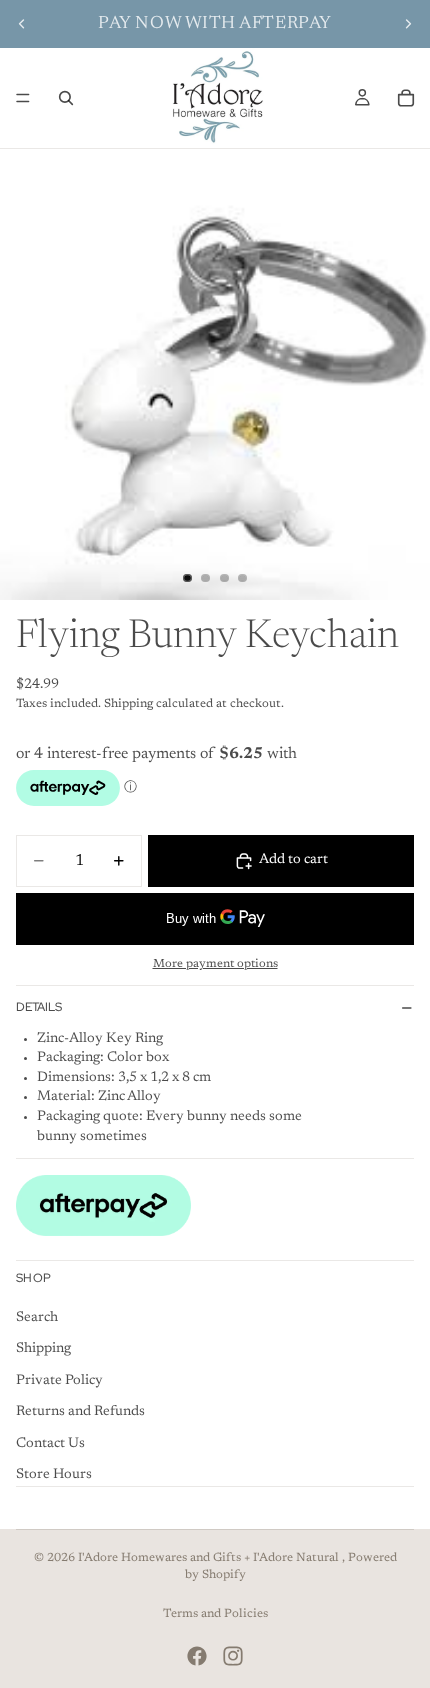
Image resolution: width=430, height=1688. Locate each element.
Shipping (43, 1349)
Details (39, 1007)
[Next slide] (408, 24)
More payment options (215, 964)
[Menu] (23, 98)
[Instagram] (233, 1656)
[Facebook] (197, 1656)
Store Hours (54, 1476)
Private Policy (59, 1381)
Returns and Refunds (80, 1413)
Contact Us (50, 1444)
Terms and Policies (215, 1614)
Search (37, 1318)
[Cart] (406, 98)
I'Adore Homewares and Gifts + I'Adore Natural (210, 1558)
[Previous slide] (22, 24)
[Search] (66, 98)
